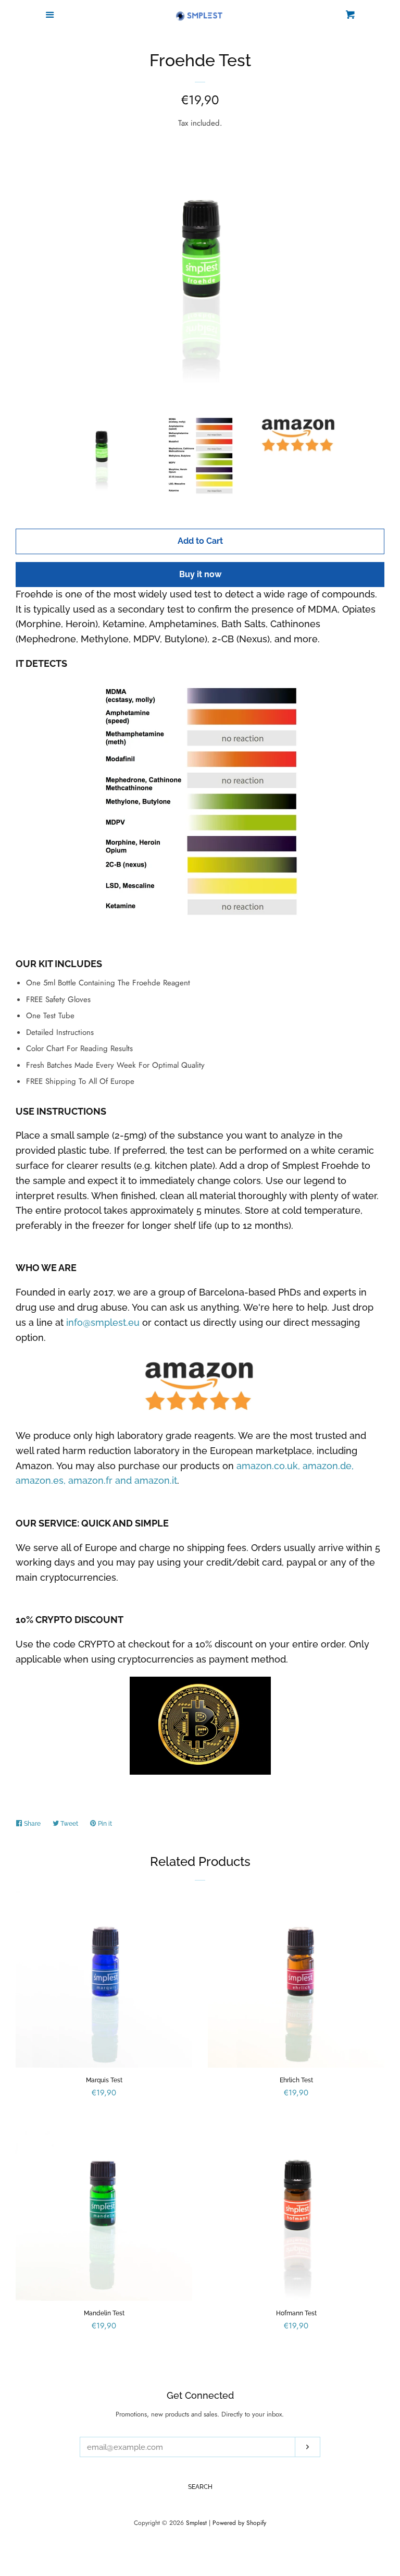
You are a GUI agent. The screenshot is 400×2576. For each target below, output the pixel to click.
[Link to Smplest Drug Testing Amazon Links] (200, 1387)
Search (200, 2487)
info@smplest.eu (103, 1322)
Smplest (196, 2523)
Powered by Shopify (239, 2523)
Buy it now (200, 574)
